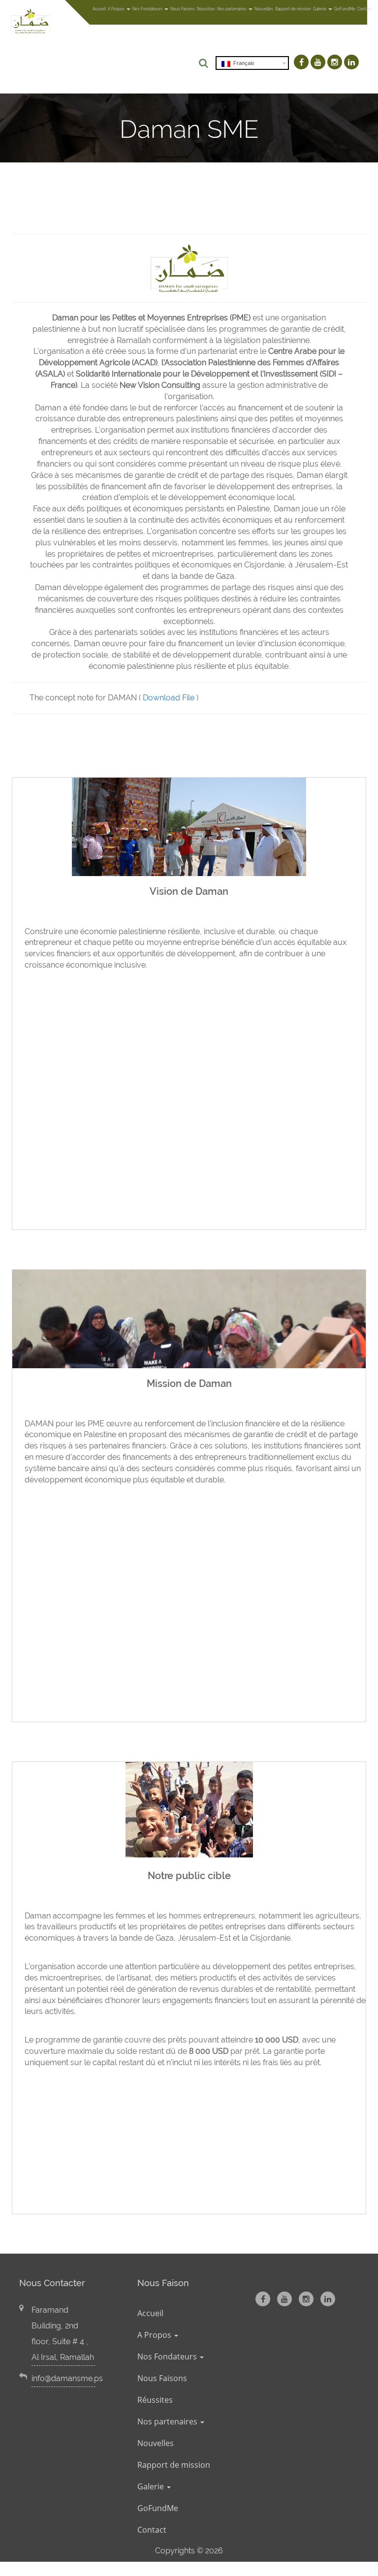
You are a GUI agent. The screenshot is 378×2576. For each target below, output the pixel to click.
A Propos (117, 9)
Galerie (320, 9)
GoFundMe (345, 9)
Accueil (99, 9)
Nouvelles (264, 9)
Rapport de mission (293, 9)
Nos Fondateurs (148, 9)
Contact (364, 9)
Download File (169, 698)
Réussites (206, 9)
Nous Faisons (183, 9)
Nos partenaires (232, 9)
